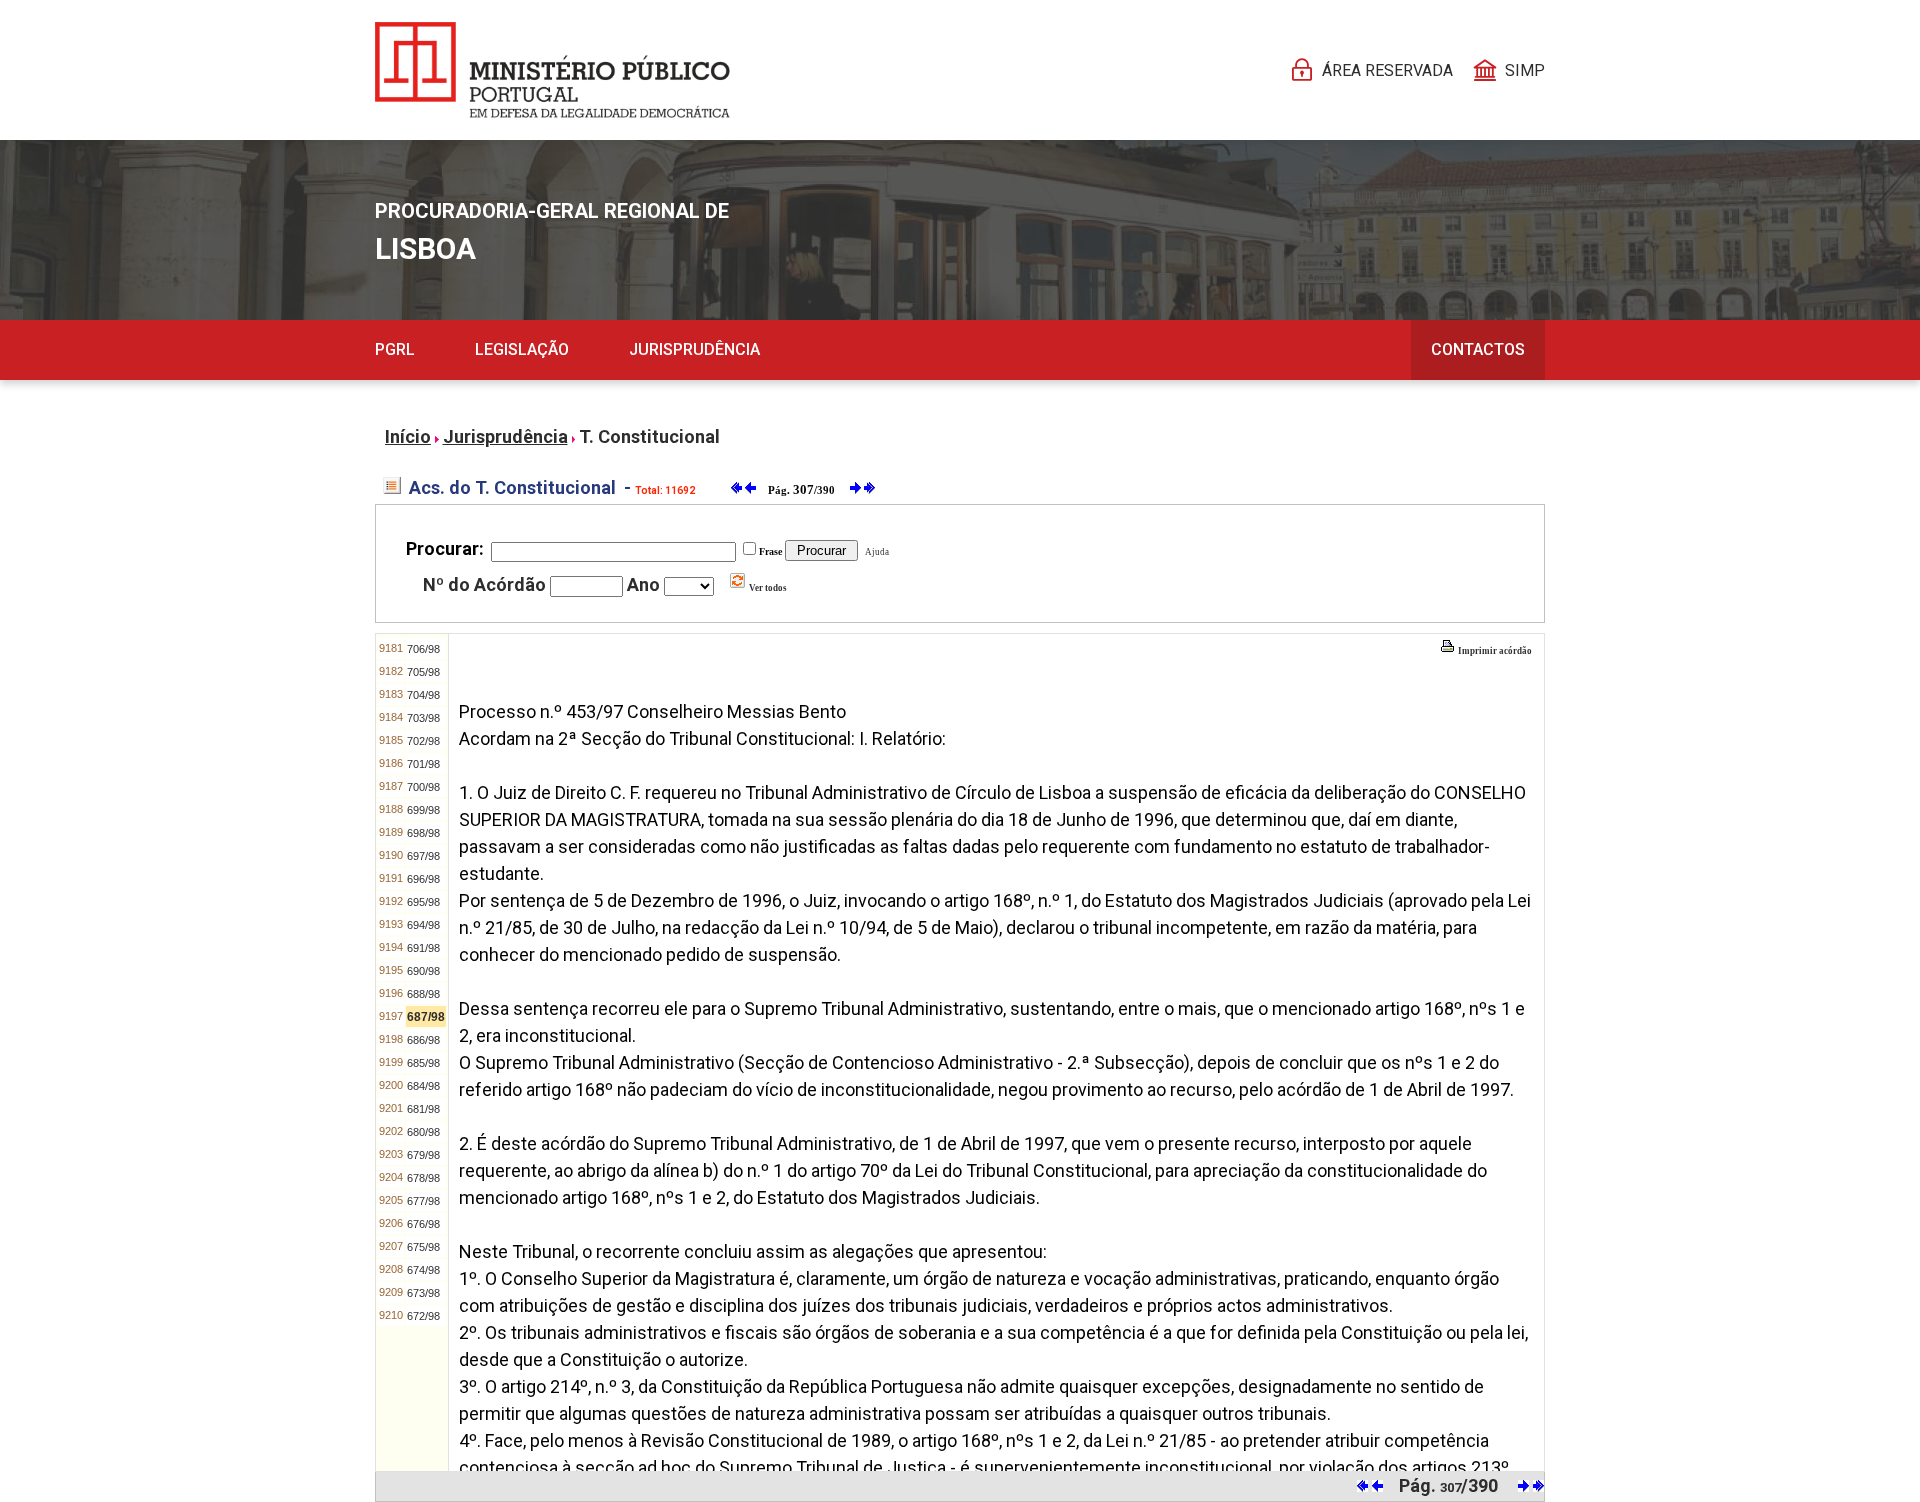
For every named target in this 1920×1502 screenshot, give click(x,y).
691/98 (423, 948)
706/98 (423, 649)
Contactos (1478, 349)
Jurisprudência (694, 349)
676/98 (423, 1224)
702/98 (423, 741)
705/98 (423, 672)
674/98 (423, 1270)
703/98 (423, 718)
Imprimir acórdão (1494, 651)
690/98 (423, 971)
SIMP (1525, 70)
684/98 (423, 1086)
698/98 (423, 833)
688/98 (423, 994)
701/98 (423, 764)
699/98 (423, 810)
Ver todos (767, 588)
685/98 (423, 1063)
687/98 (426, 1017)
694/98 (423, 925)
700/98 (423, 787)
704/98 (423, 695)
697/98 (423, 856)
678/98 (423, 1178)
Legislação (522, 349)
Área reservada (1387, 70)
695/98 (423, 902)
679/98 (423, 1155)
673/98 (423, 1293)
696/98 (423, 879)
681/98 (423, 1109)
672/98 (423, 1316)
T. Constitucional (649, 436)
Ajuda (875, 552)
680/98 (423, 1132)
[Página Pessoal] (552, 70)
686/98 (423, 1040)
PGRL (395, 349)
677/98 (423, 1201)
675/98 (423, 1247)
